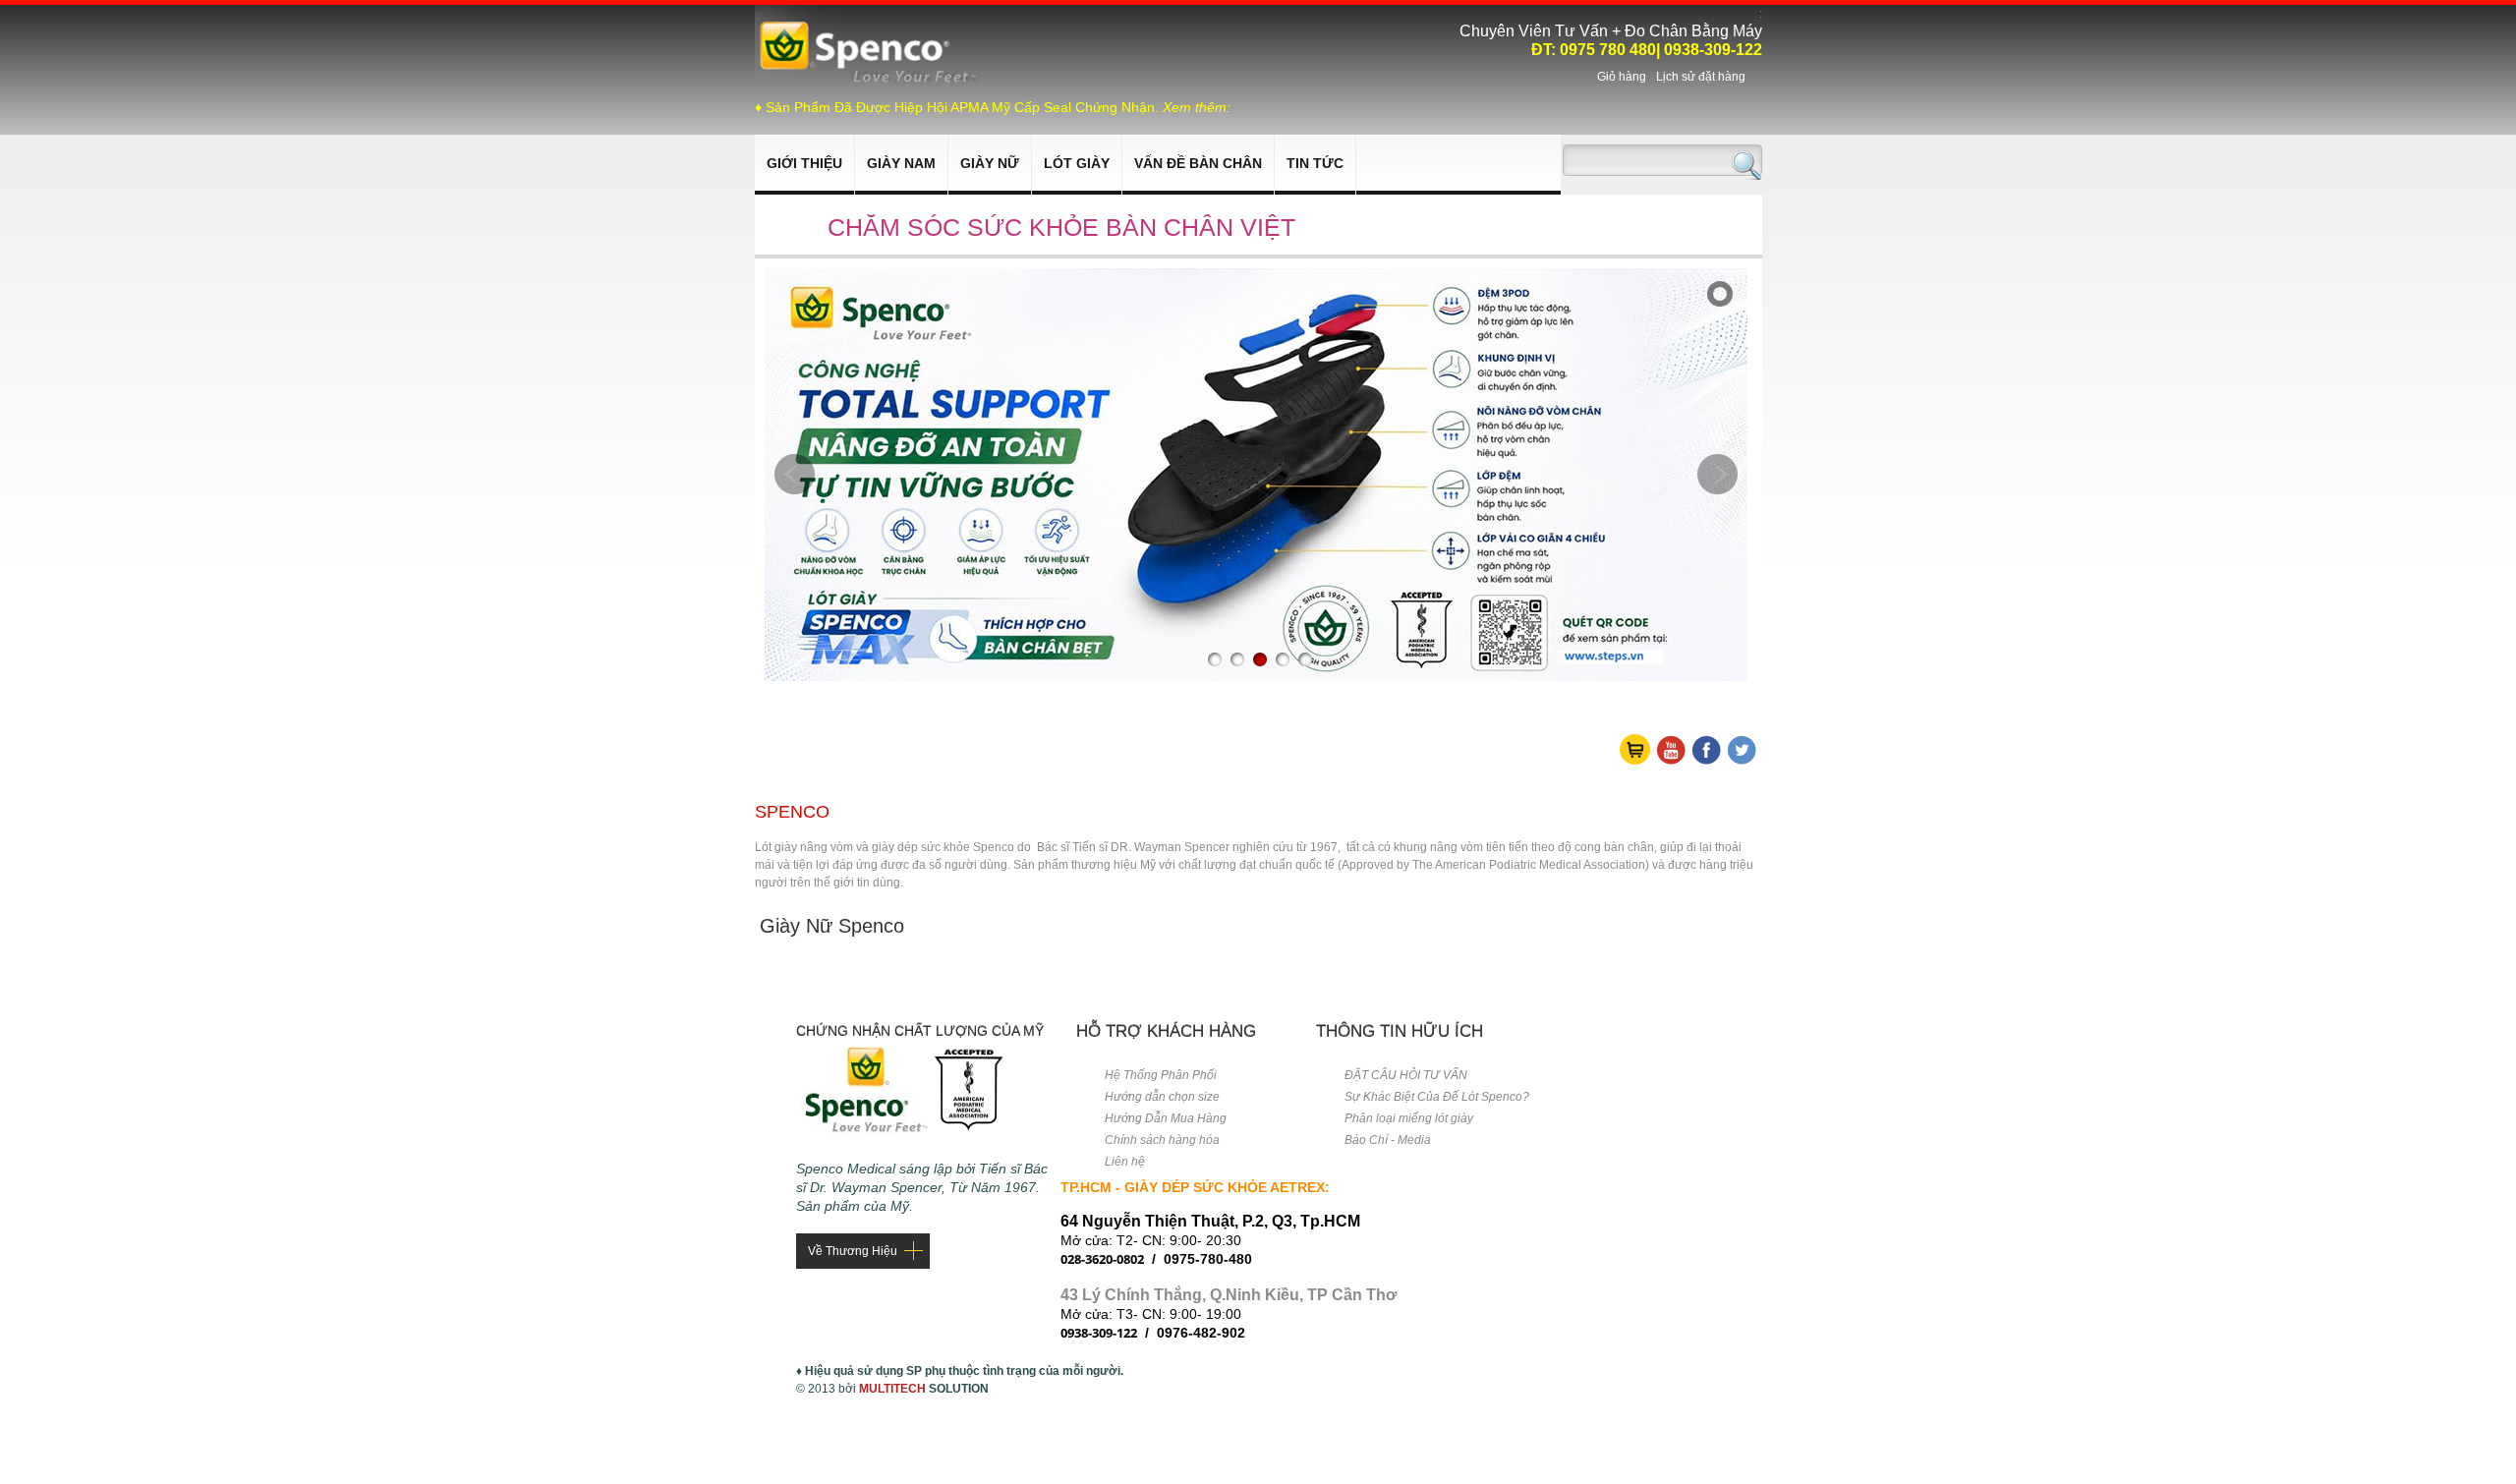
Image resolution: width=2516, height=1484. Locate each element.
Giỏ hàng (1622, 77)
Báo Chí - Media (1388, 1140)
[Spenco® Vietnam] (868, 80)
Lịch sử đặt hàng (1701, 77)
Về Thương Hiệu (853, 1251)
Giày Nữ (990, 163)
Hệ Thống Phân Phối (1161, 1075)
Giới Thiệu (804, 163)
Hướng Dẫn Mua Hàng (1166, 1118)
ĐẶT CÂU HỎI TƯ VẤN (1406, 1075)
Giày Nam (901, 163)
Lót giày (1077, 163)
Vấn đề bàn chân (1198, 163)
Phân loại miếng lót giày (1409, 1118)
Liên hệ (1125, 1162)
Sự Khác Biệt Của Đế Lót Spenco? (1437, 1097)
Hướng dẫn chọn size (1162, 1097)
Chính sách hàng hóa (1162, 1140)
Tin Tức (1315, 163)
